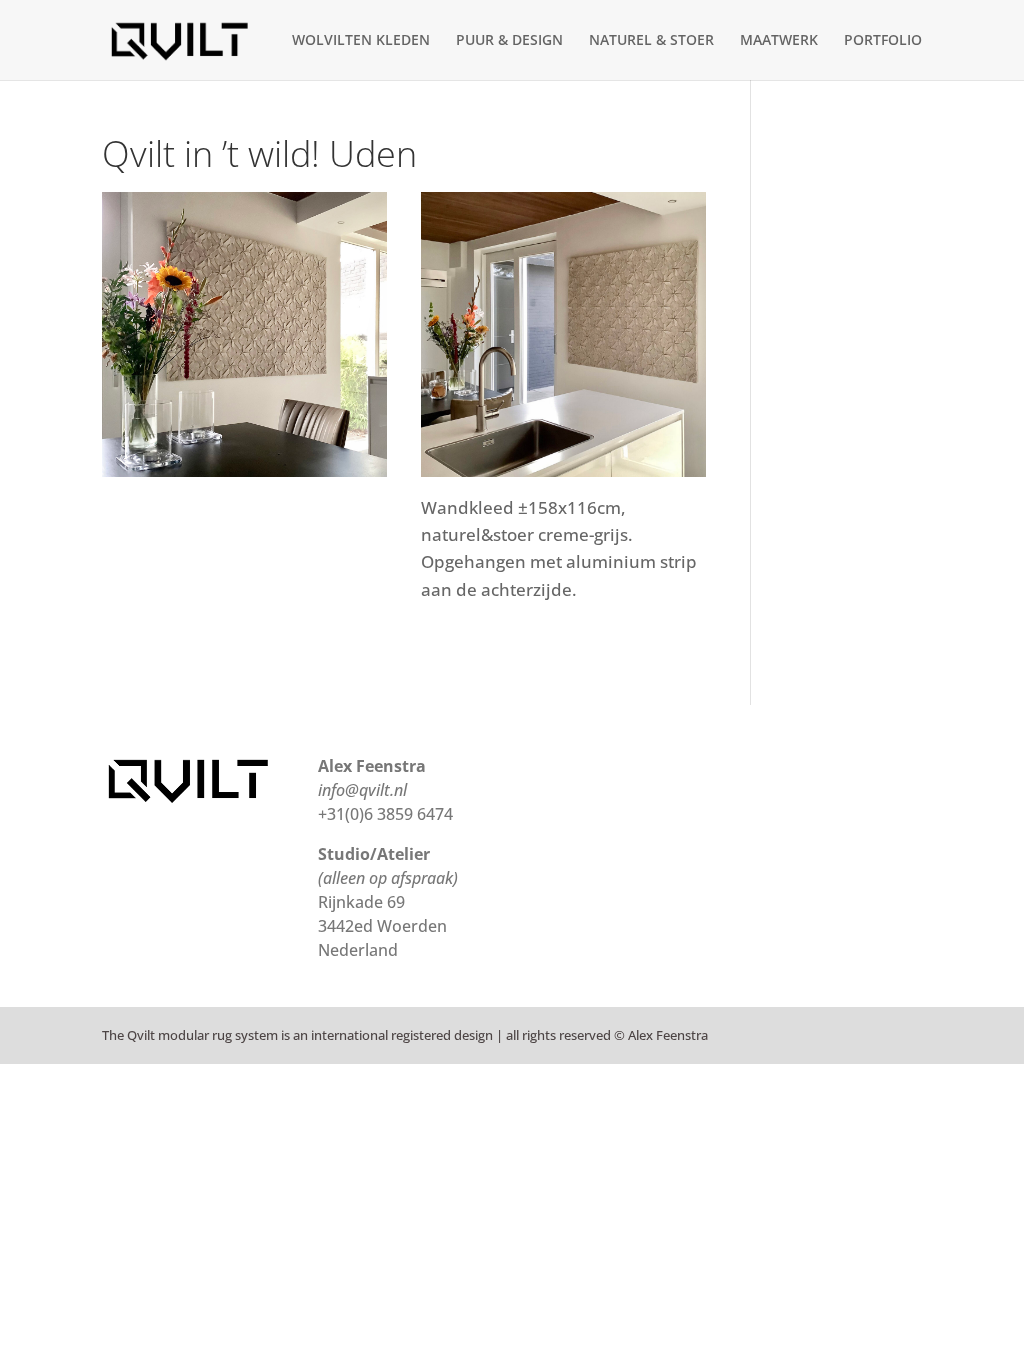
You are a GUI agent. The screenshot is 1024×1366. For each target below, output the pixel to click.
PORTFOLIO (883, 41)
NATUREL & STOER (651, 41)
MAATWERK (779, 41)
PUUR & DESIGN (509, 41)
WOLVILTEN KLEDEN (361, 41)
